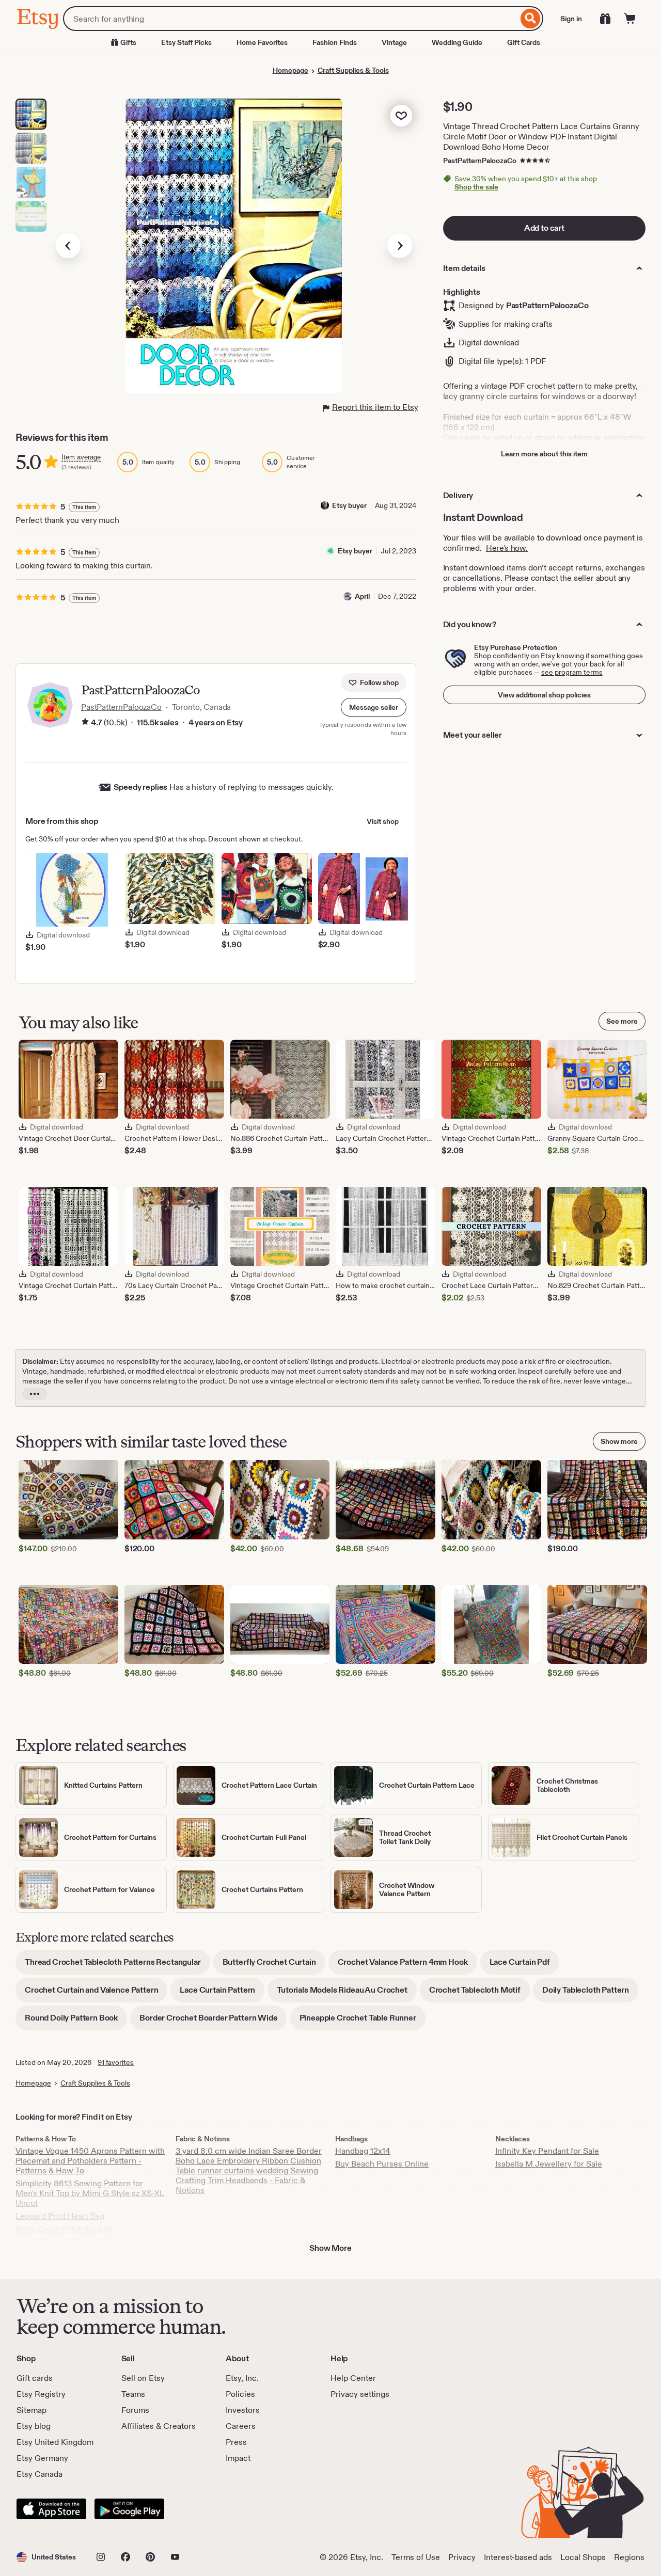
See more (622, 1021)
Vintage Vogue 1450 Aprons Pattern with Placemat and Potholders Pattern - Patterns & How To (90, 2161)
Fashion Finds (335, 42)
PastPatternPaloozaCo (480, 161)
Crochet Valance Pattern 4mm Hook (407, 1966)
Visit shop (383, 821)
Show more (619, 1441)
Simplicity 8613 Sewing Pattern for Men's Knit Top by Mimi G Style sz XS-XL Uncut (90, 2193)
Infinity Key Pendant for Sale (547, 2151)
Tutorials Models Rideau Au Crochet (347, 1993)
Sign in (571, 19)
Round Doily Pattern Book (76, 2021)
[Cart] (630, 19)
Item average (81, 457)
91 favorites (116, 2062)
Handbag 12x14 (363, 2151)
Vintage (394, 42)
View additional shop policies (544, 695)
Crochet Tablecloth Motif (479, 1993)
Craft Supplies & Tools (353, 70)
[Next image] (400, 246)
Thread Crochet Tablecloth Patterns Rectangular (117, 1966)
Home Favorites (262, 42)
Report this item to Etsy (375, 407)
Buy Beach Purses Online (382, 2164)
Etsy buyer (349, 505)
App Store (51, 2509)
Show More (330, 2248)
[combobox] (290, 19)
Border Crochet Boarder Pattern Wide (213, 2021)
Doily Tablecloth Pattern (590, 1993)
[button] (374, 707)
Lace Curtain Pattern (222, 1993)
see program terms (572, 672)
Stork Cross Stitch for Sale (65, 2229)
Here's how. (507, 548)
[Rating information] (85, 723)
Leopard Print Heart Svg (60, 2216)
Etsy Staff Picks (186, 42)
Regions (629, 2557)
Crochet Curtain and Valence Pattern (96, 1993)
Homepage (290, 70)
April (362, 596)
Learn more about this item (544, 454)
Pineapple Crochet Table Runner (363, 2021)
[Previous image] (68, 246)
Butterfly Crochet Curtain (274, 1966)
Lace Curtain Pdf (524, 1966)
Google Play (129, 2509)
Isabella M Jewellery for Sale (549, 2164)
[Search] (531, 19)
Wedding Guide (457, 42)
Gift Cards (524, 42)
